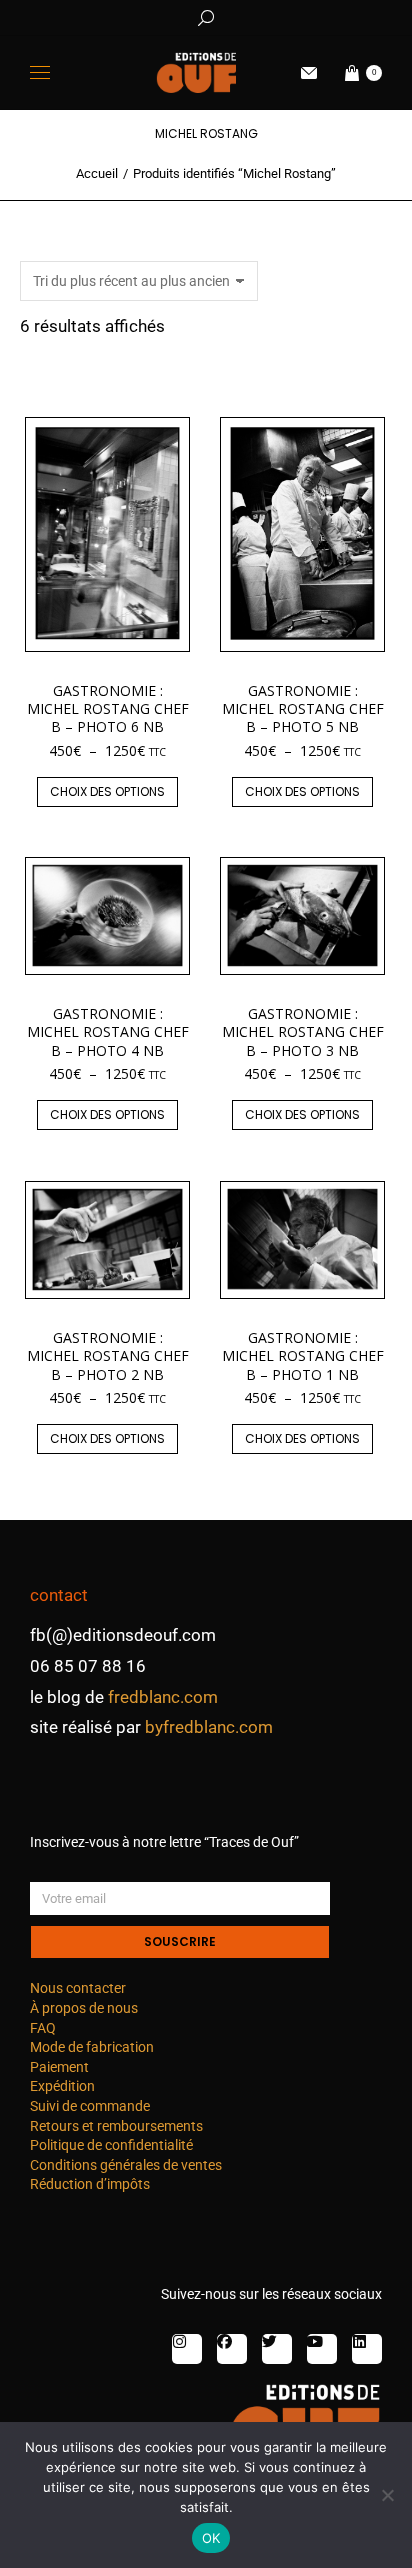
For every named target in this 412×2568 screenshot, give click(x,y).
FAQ (43, 2028)
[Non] (387, 2495)
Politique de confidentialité (111, 2145)
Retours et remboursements (116, 2126)
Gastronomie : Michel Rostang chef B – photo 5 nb (303, 708)
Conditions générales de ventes (126, 2165)
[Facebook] (232, 2349)
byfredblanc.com (209, 1727)
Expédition (62, 2086)
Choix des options (107, 791)
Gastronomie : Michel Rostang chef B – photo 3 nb (303, 1031)
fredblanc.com (163, 1697)
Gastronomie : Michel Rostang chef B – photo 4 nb (108, 1031)
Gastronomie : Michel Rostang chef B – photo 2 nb (108, 1355)
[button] (296, 16)
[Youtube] (322, 2349)
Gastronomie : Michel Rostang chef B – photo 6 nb (108, 708)
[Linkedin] (367, 2349)
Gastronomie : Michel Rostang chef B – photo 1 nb (303, 1355)
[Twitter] (277, 2349)
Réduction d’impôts (90, 2184)
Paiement (59, 2067)
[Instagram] (187, 2349)
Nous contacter (78, 1988)
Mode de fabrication (92, 2047)
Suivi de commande (90, 2106)
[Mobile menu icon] (40, 72)
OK (211, 2538)
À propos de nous (84, 2008)
